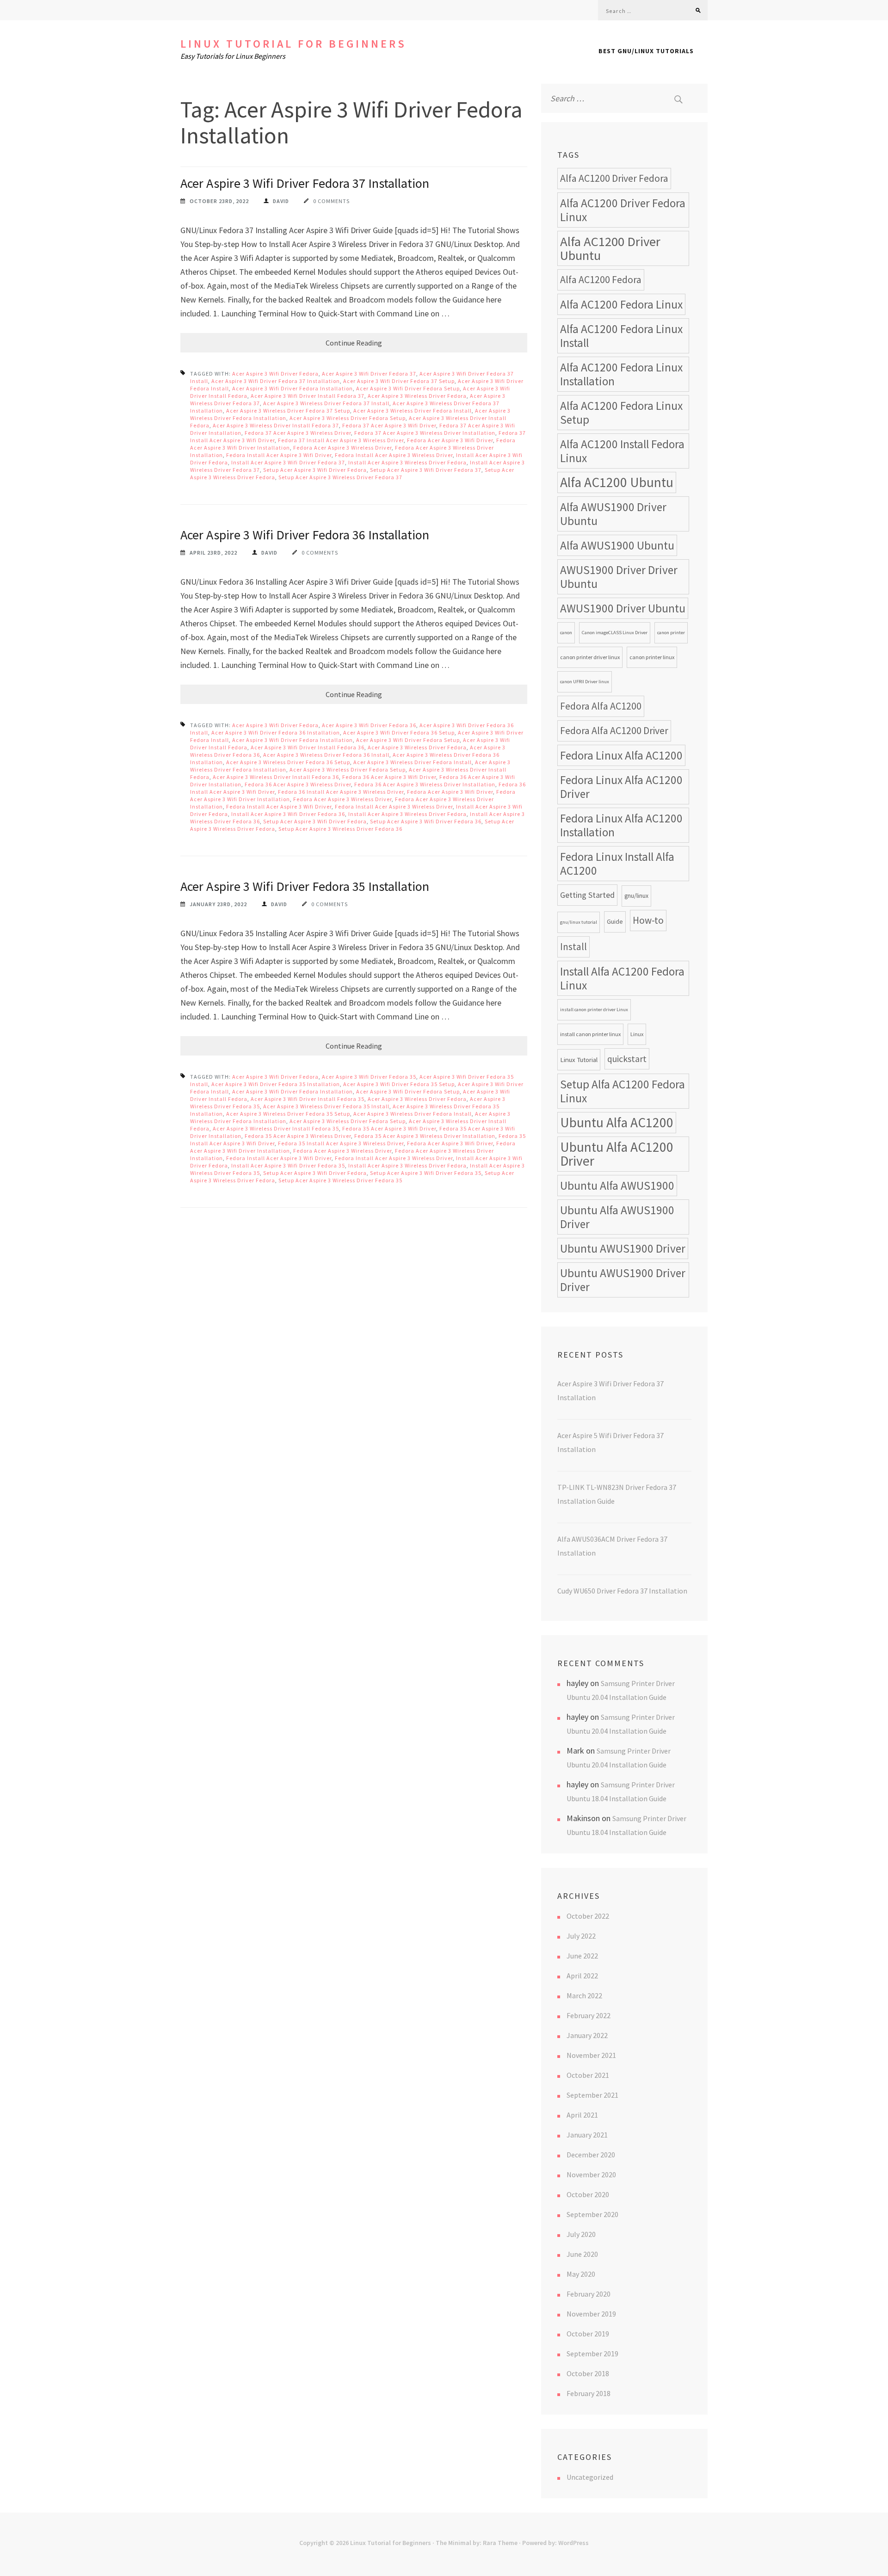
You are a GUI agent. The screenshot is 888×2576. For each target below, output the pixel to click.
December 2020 (591, 2155)
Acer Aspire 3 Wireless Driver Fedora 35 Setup (288, 1114)
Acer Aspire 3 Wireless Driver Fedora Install (413, 411)
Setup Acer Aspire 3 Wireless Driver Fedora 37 (340, 477)
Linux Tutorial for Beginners (293, 44)
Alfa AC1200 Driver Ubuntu (610, 248)
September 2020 (592, 2214)
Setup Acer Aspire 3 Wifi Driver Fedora (315, 470)
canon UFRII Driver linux (585, 682)
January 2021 (587, 2135)
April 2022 (582, 1976)
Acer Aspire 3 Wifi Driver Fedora (275, 374)
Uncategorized (590, 2477)
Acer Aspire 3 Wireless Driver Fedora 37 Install (326, 403)
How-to (648, 920)
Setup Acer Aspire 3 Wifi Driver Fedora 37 (426, 470)
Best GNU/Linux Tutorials (646, 51)
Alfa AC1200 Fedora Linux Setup (621, 413)
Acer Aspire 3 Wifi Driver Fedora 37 (369, 374)
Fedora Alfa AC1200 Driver (614, 731)
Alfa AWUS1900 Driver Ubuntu (613, 514)
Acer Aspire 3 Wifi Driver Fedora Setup (408, 388)
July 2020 (581, 2234)
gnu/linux (636, 896)
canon (566, 633)
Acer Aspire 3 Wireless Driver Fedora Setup (348, 418)
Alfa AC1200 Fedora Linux (621, 304)
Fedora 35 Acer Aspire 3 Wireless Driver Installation (425, 1136)
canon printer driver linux (590, 657)
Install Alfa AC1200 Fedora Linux (622, 978)
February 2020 (589, 2294)
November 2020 (591, 2174)
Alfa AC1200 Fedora (601, 280)
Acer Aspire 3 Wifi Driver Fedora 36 (369, 725)
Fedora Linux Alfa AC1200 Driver (621, 787)
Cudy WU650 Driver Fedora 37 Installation (622, 1591)
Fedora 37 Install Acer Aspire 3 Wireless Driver (341, 440)
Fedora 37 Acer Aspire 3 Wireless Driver (298, 433)
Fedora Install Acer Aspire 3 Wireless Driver (394, 455)
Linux (637, 1034)
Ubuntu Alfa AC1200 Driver (617, 1154)
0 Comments (331, 201)
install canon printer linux (590, 1034)
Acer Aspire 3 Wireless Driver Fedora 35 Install (326, 1106)
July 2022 (581, 1936)
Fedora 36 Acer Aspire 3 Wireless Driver (298, 784)
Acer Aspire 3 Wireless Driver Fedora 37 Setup (288, 411)
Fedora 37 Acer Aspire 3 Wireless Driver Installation (425, 433)
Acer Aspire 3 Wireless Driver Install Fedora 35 (276, 1128)
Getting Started (587, 895)
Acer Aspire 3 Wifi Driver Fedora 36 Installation (305, 535)
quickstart (627, 1059)
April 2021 (582, 2115)
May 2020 (581, 2274)
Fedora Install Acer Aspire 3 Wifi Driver (279, 455)
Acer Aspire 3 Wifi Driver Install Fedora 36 (308, 747)
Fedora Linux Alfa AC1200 (621, 755)
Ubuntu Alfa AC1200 (617, 1122)
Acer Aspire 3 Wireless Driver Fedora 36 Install (326, 755)
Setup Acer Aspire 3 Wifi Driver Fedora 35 (426, 1173)
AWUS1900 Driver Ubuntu (623, 608)
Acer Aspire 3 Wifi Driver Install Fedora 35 (308, 1099)
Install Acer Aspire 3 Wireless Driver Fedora (407, 462)
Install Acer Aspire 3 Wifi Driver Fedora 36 (288, 814)
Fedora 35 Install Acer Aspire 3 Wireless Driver (341, 1143)
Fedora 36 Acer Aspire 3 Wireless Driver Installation (425, 784)
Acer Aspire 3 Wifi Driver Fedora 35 (369, 1077)
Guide (615, 922)
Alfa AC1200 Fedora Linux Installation (621, 374)
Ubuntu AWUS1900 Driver (623, 1248)
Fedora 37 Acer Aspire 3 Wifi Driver (389, 425)
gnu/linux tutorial (579, 922)
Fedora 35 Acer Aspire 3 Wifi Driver (389, 1128)
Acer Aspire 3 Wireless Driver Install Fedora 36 (276, 777)
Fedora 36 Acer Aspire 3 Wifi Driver (389, 777)
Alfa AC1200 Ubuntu (617, 482)
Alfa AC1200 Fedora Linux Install (621, 336)
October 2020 (588, 2194)
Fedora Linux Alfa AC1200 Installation (621, 825)
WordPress (573, 2543)
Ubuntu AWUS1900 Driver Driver (623, 1280)
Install (573, 947)
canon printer (671, 633)
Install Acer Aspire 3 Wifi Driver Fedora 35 (288, 1165)
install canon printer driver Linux (594, 1010)
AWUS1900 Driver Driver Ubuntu (619, 577)
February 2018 (589, 2393)
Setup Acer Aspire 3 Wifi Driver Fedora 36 (426, 821)
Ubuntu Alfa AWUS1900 (617, 1186)
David (281, 201)
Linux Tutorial (579, 1059)
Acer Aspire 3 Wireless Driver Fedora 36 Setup (288, 762)
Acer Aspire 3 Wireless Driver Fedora (417, 396)
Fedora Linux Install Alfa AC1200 (617, 864)
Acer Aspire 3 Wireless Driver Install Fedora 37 (276, 425)
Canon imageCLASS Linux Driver (615, 633)
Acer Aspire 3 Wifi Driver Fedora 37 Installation (305, 183)
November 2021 (591, 2055)
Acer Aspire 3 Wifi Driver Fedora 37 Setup (399, 381)
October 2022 (588, 1916)
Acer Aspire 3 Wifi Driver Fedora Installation (293, 388)
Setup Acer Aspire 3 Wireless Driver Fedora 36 (340, 829)
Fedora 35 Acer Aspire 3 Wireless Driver (298, 1136)
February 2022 (589, 2015)
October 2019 (588, 2334)
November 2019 (591, 2314)
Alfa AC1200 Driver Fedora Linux (623, 210)
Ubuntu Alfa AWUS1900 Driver (617, 1217)
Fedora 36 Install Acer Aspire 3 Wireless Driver (341, 792)
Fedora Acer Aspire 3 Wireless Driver (342, 448)
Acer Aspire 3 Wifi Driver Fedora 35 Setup (399, 1084)
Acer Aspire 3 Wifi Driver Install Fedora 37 (308, 396)
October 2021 (588, 2075)
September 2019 (592, 2354)
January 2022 (587, 2035)
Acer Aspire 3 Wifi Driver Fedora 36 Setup (399, 732)
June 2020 (582, 2254)
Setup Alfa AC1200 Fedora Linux (623, 1091)
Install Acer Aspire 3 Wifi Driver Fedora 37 (288, 462)
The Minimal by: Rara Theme (477, 2543)
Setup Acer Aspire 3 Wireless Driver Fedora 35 (340, 1180)
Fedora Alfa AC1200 (601, 706)
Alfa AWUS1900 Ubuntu (617, 545)
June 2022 (582, 1956)
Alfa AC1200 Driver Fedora (614, 178)
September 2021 (592, 2095)
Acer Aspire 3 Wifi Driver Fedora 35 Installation (305, 886)
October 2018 (588, 2373)
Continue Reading (354, 343)
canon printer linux (652, 657)
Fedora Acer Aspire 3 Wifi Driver (450, 440)
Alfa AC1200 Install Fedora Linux (622, 451)
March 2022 (584, 1995)
